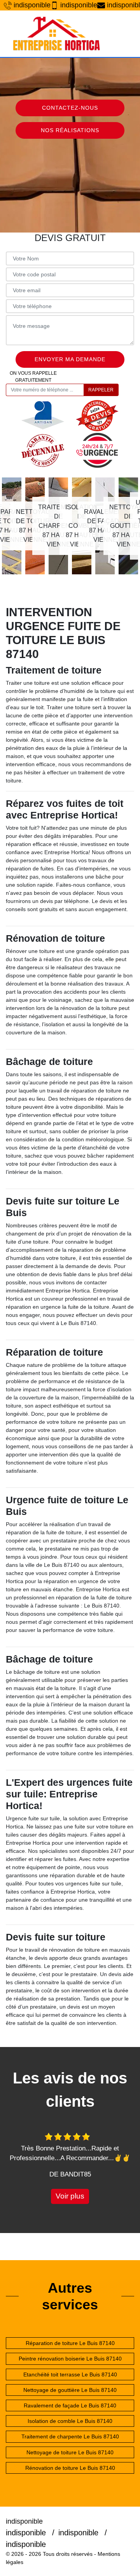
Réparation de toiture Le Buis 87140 (70, 2343)
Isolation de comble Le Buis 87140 (70, 2421)
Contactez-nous (70, 108)
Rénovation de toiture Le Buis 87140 (70, 2468)
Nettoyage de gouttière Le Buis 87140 (70, 2390)
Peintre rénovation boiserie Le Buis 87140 (70, 2359)
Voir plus (70, 2196)
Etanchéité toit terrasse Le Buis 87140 (70, 2374)
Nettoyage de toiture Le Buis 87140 (70, 2452)
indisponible (28, 5)
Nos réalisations (70, 130)
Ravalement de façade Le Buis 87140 (70, 2405)
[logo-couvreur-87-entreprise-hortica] (56, 34)
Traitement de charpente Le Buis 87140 (70, 2436)
